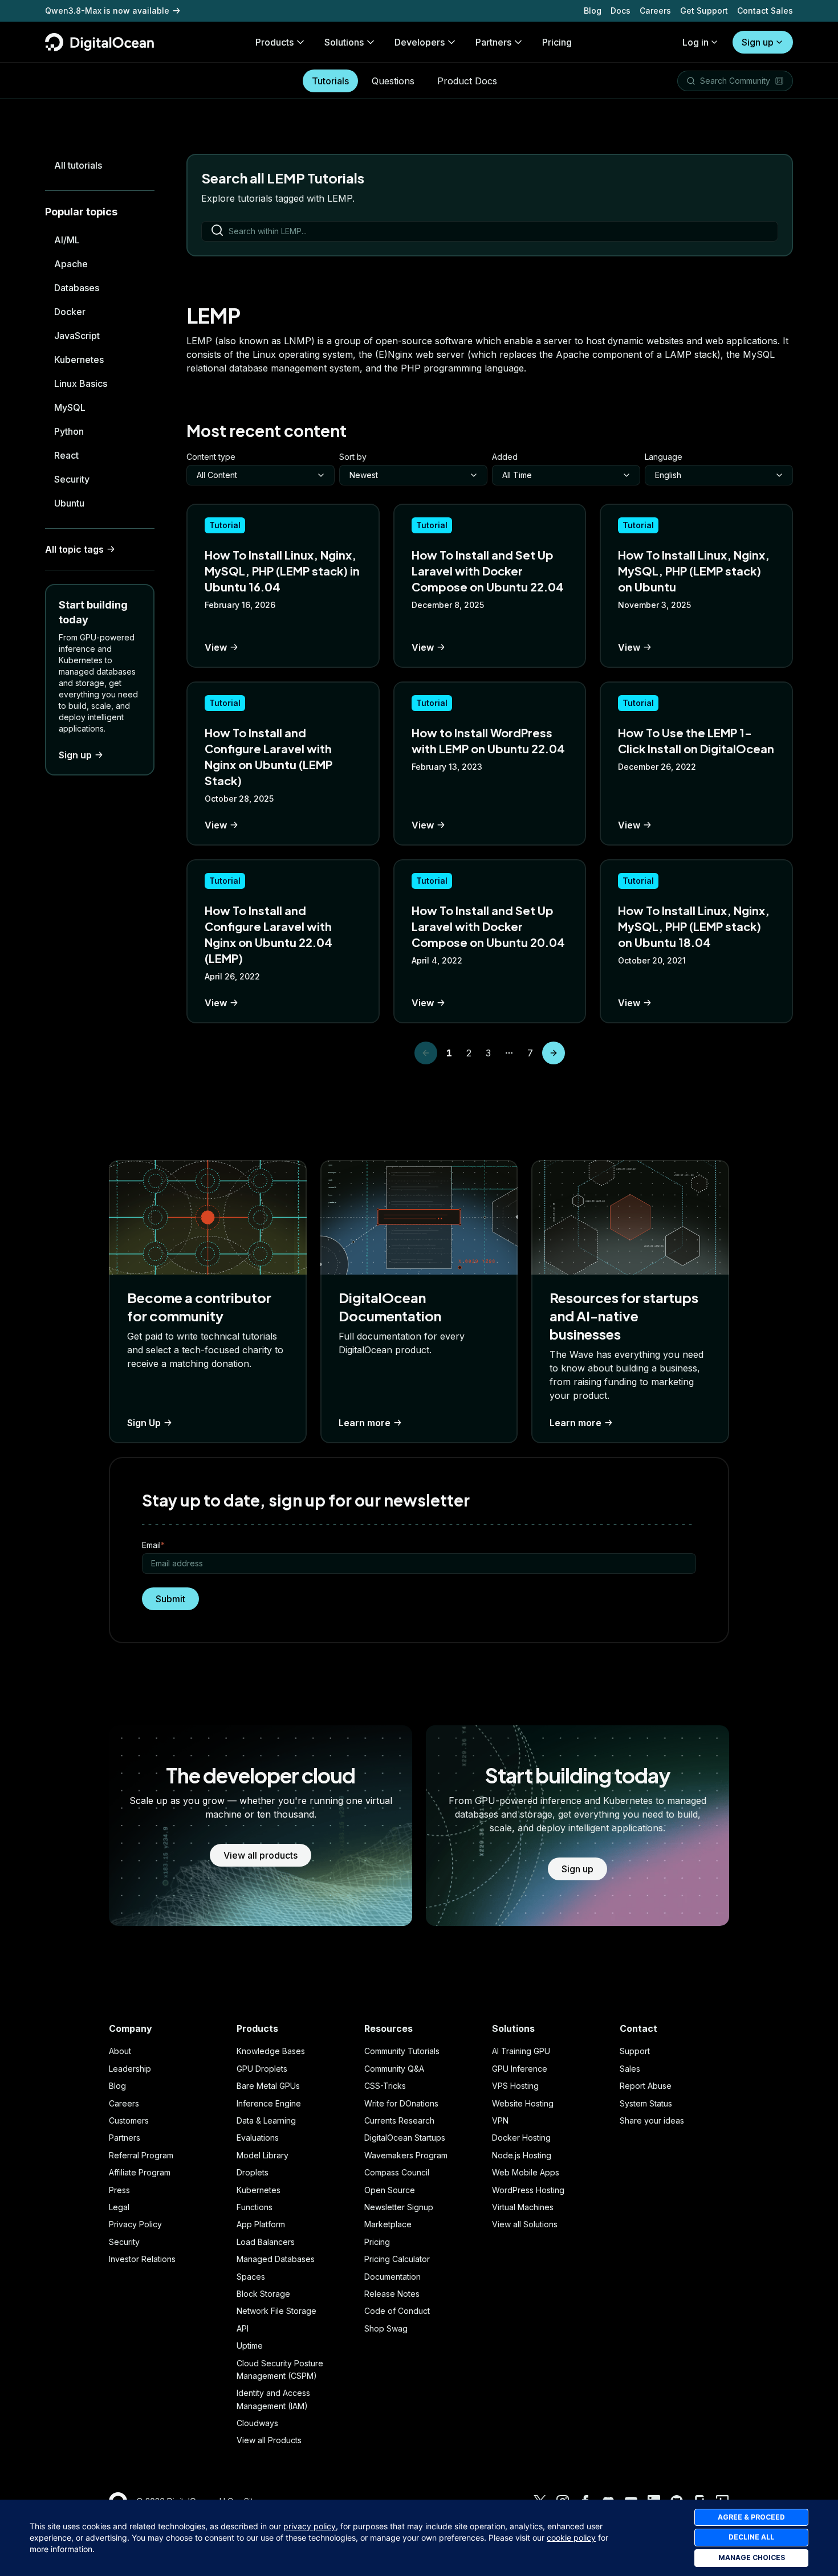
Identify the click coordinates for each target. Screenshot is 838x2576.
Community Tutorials (402, 2051)
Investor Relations (142, 2259)
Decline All (751, 2537)
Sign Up (144, 1423)
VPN (500, 2120)
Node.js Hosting (522, 2155)
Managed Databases (276, 2259)
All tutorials (78, 165)
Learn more (365, 1423)
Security (72, 479)
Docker (70, 312)
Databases (77, 288)
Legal (119, 2207)
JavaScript (77, 336)
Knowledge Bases (271, 2051)
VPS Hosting (515, 2086)
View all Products (269, 2440)
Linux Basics (81, 383)
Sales (630, 2069)
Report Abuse (646, 2086)
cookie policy (571, 2538)
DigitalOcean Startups (405, 2138)
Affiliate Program (140, 2172)
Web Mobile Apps (526, 2172)
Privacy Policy (135, 2224)
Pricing (377, 2242)
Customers (129, 2120)
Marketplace (388, 2224)
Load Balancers (266, 2242)
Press (119, 2190)
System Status (646, 2103)
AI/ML (67, 240)
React (66, 455)
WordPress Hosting (528, 2190)
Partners (125, 2138)
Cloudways (257, 2423)
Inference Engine (269, 2103)
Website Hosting (523, 2103)
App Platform (261, 2224)
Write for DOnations (401, 2103)
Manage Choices (752, 2557)
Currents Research (399, 2120)
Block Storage (263, 2294)
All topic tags (74, 549)
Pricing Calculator (397, 2259)
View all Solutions (525, 2224)
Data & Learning (266, 2120)
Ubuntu (69, 503)
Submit (170, 1599)
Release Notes (392, 2294)
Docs (621, 11)
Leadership (130, 2069)
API (243, 2328)
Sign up (758, 42)
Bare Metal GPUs (268, 2086)
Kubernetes (79, 360)
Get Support (704, 11)
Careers (655, 11)
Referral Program (141, 2155)
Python (69, 431)
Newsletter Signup (399, 2207)
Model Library (263, 2155)
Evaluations (258, 2138)
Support (635, 2051)
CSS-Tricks (385, 2086)
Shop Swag (386, 2328)
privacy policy (310, 2526)
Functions (255, 2207)
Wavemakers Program (406, 2155)
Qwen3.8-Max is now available (107, 11)
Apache (71, 264)
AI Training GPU (521, 2051)
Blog (593, 11)
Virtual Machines (523, 2207)
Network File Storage (276, 2311)
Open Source (390, 2190)
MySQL (70, 407)
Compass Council (397, 2172)
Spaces (251, 2277)
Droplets (253, 2172)
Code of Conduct (397, 2311)
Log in (695, 42)
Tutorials (330, 81)
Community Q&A (394, 2069)
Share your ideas (652, 2120)
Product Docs (467, 81)
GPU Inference (520, 2069)
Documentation (392, 2277)
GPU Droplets (262, 2069)
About (120, 2051)
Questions (393, 81)
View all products (261, 1855)
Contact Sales (765, 11)
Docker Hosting (521, 2138)
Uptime (250, 2346)
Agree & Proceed (751, 2517)
